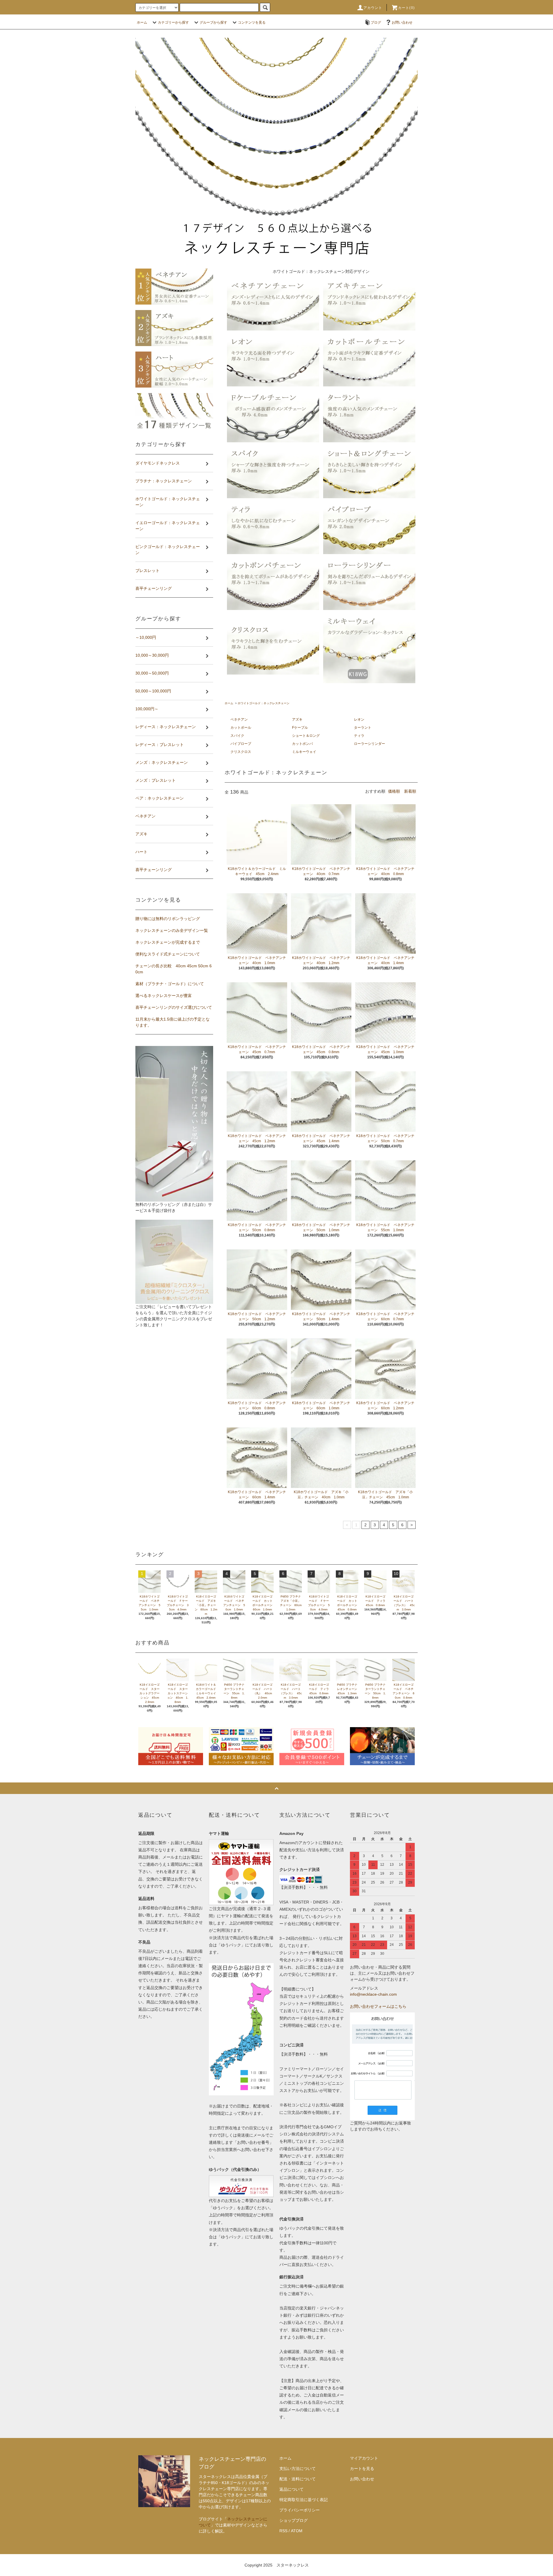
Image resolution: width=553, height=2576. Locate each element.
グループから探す (213, 22)
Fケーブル (300, 728)
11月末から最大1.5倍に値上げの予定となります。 (173, 1022)
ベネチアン (239, 719)
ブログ (376, 22)
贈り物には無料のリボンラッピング (168, 919)
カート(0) (406, 8)
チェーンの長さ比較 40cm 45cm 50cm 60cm (174, 969)
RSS (283, 2531)
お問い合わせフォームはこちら (378, 2006)
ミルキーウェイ (304, 752)
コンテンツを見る (252, 22)
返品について (291, 2489)
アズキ (297, 719)
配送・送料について (298, 2479)
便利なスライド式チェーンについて (168, 954)
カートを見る (362, 2469)
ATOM (297, 2531)
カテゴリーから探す (173, 22)
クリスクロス (241, 752)
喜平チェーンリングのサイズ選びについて (174, 1007)
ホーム (142, 22)
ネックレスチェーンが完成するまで (168, 942)
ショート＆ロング (306, 736)
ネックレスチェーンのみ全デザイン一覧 (172, 930)
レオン (359, 719)
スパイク (237, 736)
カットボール (241, 728)
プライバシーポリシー (300, 2510)
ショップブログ (293, 2520)
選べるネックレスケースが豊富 (164, 996)
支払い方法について (298, 2469)
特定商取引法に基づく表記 (304, 2500)
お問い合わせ (402, 22)
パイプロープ (241, 744)
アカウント (373, 8)
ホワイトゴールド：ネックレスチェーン (264, 703)
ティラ (359, 736)
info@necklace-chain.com (373, 1994)
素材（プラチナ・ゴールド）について (170, 984)
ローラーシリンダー (370, 744)
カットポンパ (302, 744)
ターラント (363, 728)
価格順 (394, 791)
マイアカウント (364, 2458)
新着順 (410, 791)
